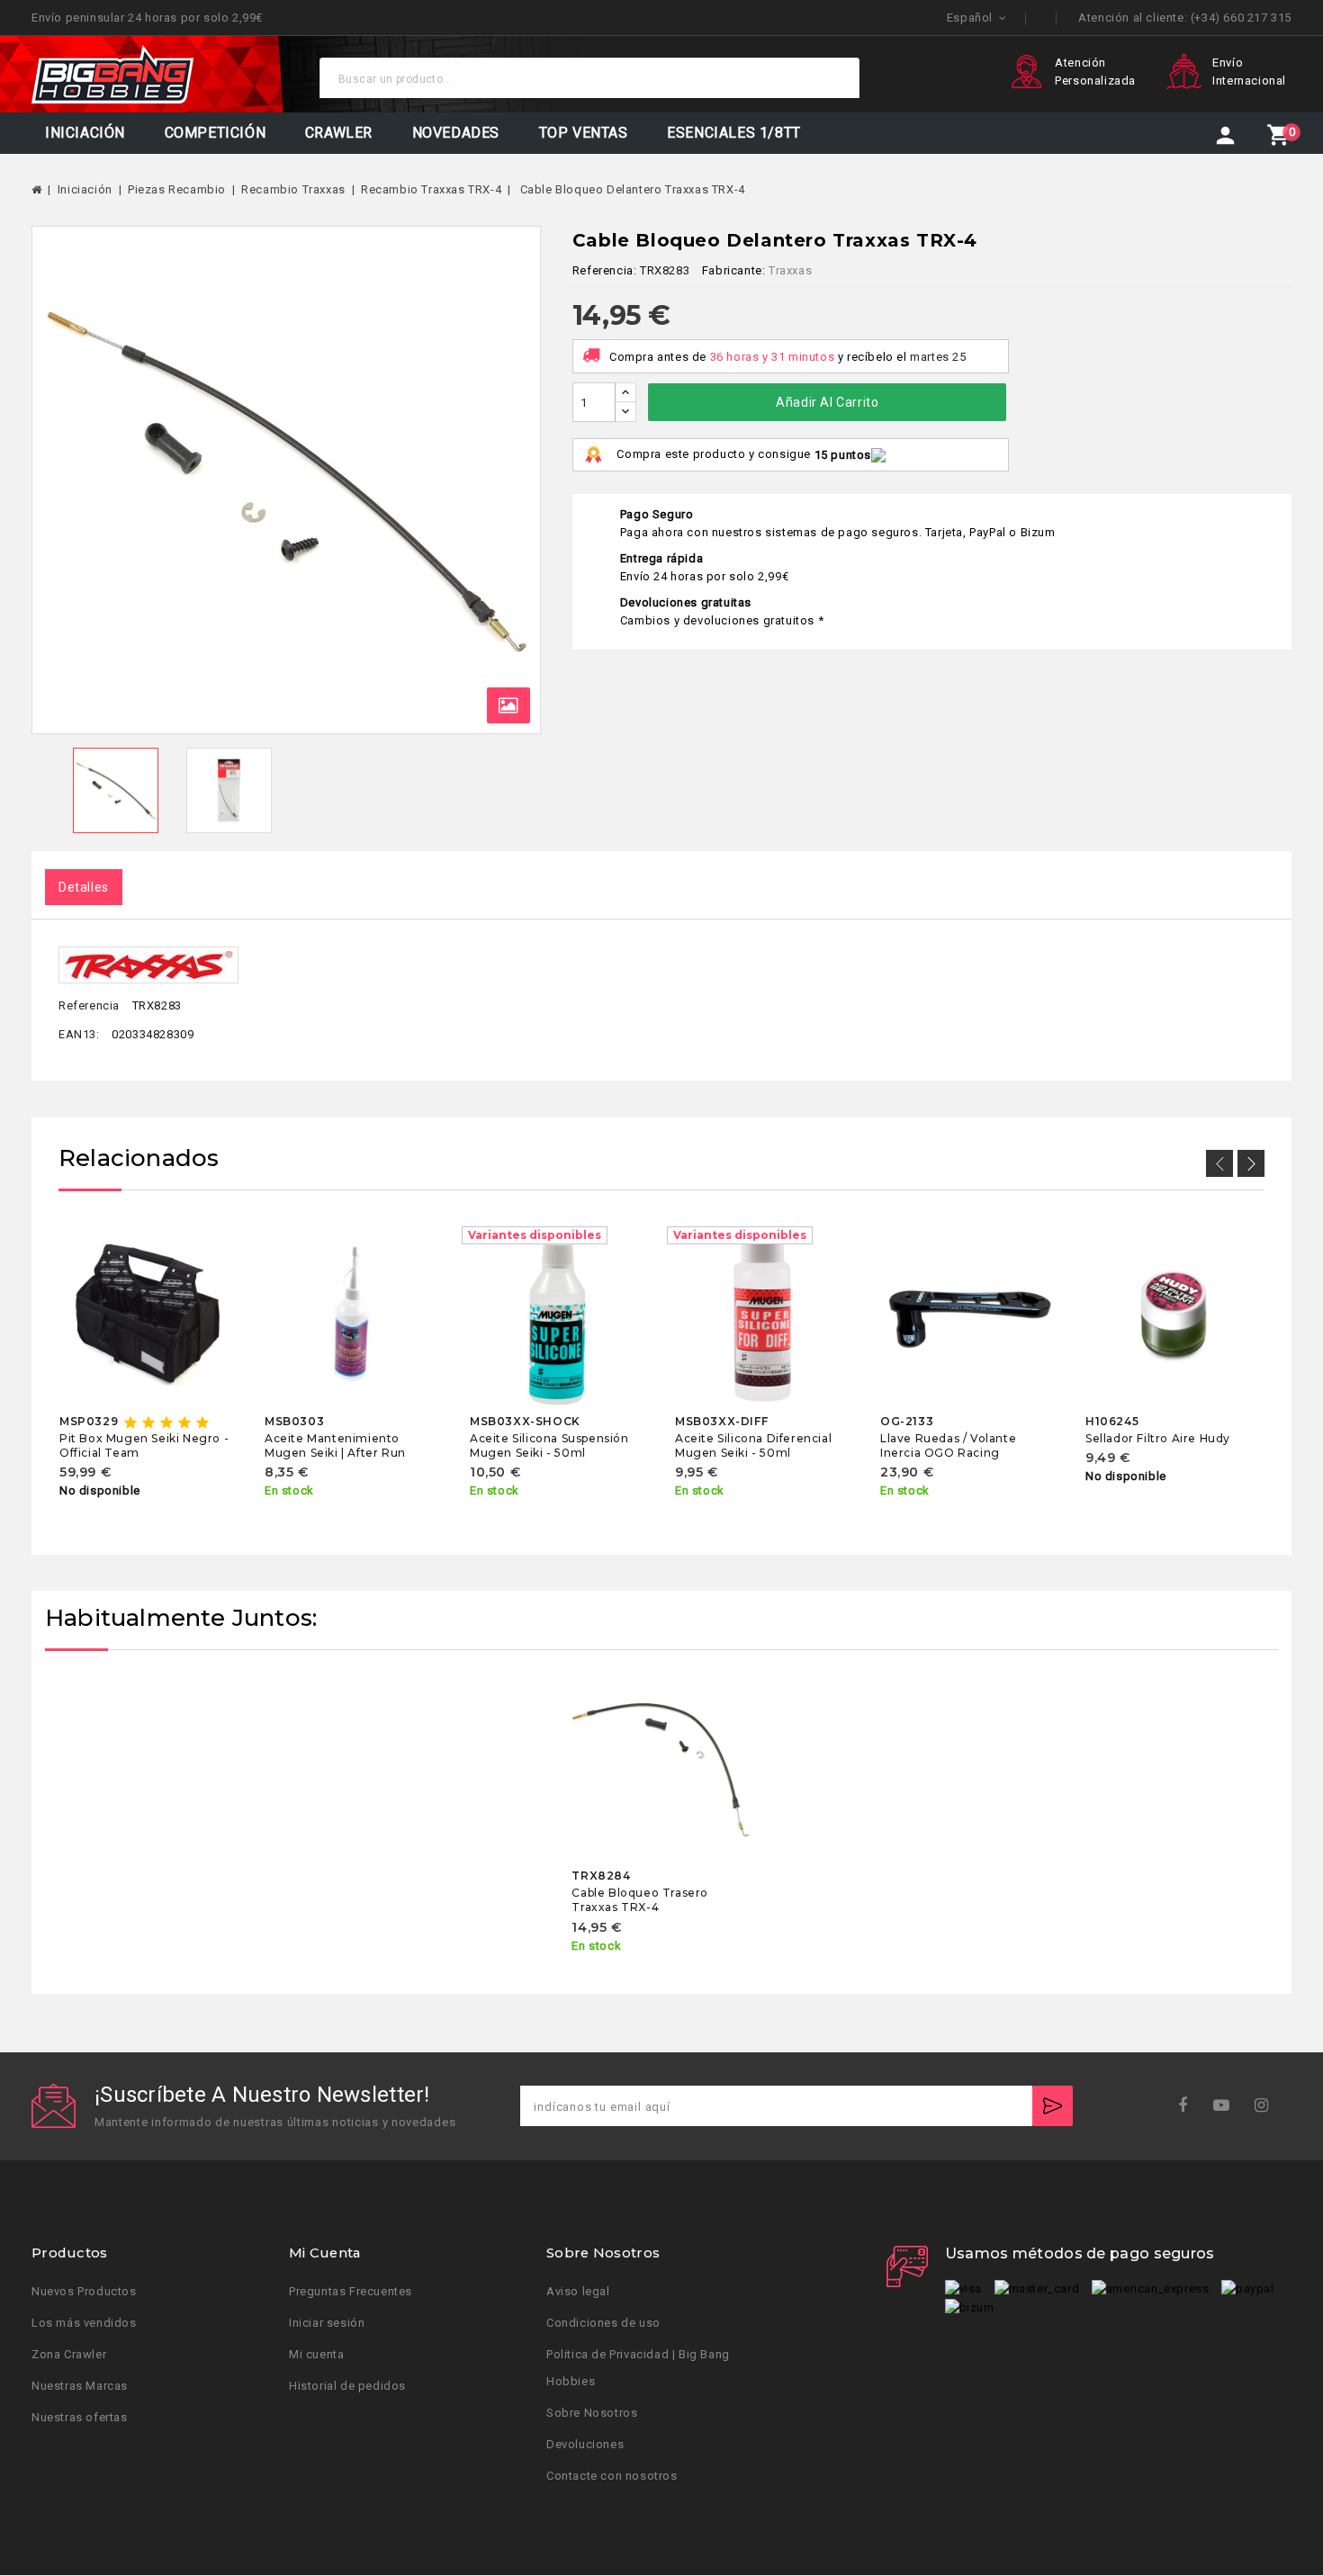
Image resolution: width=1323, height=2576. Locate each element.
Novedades (456, 133)
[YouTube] (1227, 2106)
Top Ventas (584, 133)
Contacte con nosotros (612, 2477)
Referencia (89, 1006)
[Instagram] (1268, 2106)
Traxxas (790, 270)
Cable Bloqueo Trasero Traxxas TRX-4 (640, 1900)
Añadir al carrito (827, 402)
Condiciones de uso (603, 2324)
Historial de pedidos (347, 2387)
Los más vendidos (84, 2324)
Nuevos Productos (84, 2292)
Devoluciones (585, 2445)
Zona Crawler (69, 2355)
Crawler (339, 133)
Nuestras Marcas (80, 2387)
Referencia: (605, 270)
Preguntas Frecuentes (351, 2292)
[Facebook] (1188, 2106)
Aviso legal (578, 2292)
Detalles (84, 887)
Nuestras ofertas (80, 2418)
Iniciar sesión (327, 2324)
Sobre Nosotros (592, 2414)
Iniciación (85, 133)
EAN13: (79, 1034)
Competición (216, 133)
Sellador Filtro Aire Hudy (1158, 1437)
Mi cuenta (316, 2355)
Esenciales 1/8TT (734, 133)
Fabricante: (734, 270)
